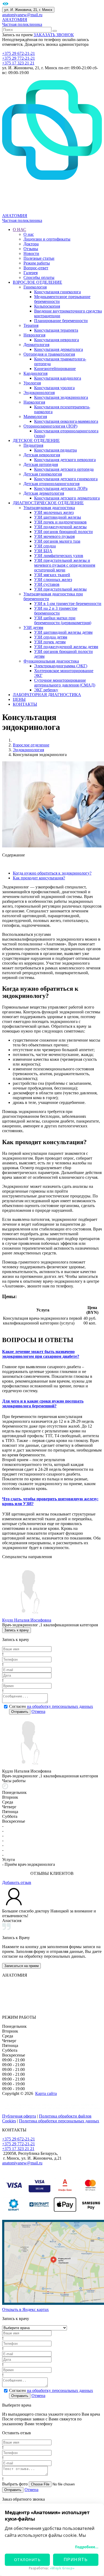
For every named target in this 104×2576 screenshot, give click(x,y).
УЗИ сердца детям (51, 637)
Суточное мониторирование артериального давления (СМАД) (65, 683)
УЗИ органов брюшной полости (63, 532)
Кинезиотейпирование (55, 369)
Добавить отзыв (17, 1882)
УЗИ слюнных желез (53, 580)
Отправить (20, 1712)
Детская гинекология (43, 474)
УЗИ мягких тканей (52, 575)
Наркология (34, 402)
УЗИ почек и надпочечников (60, 522)
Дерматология (36, 345)
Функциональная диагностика (51, 661)
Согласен (51, 1706)
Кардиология (35, 373)
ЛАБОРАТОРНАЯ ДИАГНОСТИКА (47, 695)
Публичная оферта (19, 2116)
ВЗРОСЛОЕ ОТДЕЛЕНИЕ (37, 282)
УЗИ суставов (47, 584)
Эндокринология (39, 393)
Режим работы (37, 263)
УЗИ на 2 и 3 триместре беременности (56, 611)
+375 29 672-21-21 (19, 53)
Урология (32, 383)
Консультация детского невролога (65, 460)
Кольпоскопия (47, 306)
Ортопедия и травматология (49, 354)
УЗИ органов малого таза (57, 541)
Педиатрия (33, 445)
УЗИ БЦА (43, 551)
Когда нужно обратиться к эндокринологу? (52, 873)
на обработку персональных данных (60, 1706)
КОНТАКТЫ (25, 704)
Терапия (31, 325)
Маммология (35, 417)
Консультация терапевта (56, 330)
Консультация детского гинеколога (66, 479)
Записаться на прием (21, 1966)
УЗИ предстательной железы (60, 589)
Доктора (31, 244)
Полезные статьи (39, 258)
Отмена (38, 1711)
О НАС (19, 229)
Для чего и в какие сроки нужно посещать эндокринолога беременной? (43, 1403)
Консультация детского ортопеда (64, 469)
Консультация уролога (54, 388)
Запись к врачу (17, 1630)
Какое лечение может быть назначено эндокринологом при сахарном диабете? (41, 1354)
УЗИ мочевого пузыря (54, 536)
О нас (29, 234)
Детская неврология (42, 455)
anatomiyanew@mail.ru (22, 15)
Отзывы (31, 249)
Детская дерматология (44, 493)
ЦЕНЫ (19, 699)
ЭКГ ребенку (46, 690)
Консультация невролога (57, 340)
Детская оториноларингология (51, 484)
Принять (76, 2560)
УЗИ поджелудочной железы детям (66, 647)
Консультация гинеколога (57, 292)
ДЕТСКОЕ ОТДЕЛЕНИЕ (36, 440)
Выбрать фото (15, 2484)
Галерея (31, 273)
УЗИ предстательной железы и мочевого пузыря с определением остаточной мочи (65, 565)
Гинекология (35, 287)
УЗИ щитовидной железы (58, 517)
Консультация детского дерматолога (67, 498)
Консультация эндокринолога (61, 397)
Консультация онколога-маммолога (66, 421)
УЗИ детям (33, 627)
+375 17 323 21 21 (18, 63)
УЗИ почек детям (50, 642)
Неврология (34, 335)
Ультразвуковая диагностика (49, 508)
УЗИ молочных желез (54, 512)
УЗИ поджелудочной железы (60, 527)
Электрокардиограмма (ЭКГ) (61, 666)
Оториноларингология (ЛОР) (50, 426)
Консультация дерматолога (59, 349)
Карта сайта (46, 2093)
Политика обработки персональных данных (59, 2121)
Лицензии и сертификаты (47, 239)
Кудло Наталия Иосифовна (27, 1620)
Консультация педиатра (55, 450)
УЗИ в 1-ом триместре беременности (68, 604)
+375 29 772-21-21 (19, 58)
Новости (31, 253)
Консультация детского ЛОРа (61, 488)
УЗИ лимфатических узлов (59, 556)
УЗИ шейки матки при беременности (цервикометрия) (63, 620)
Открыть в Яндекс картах (25, 2309)
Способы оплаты (39, 277)
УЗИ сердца (45, 546)
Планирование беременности (61, 321)
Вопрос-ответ (36, 268)
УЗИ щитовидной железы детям (63, 632)
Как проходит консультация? (39, 878)
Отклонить (27, 2560)
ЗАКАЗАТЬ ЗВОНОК (54, 35)
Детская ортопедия (41, 464)
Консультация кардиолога (58, 378)
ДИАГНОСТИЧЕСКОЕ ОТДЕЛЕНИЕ (48, 503)
